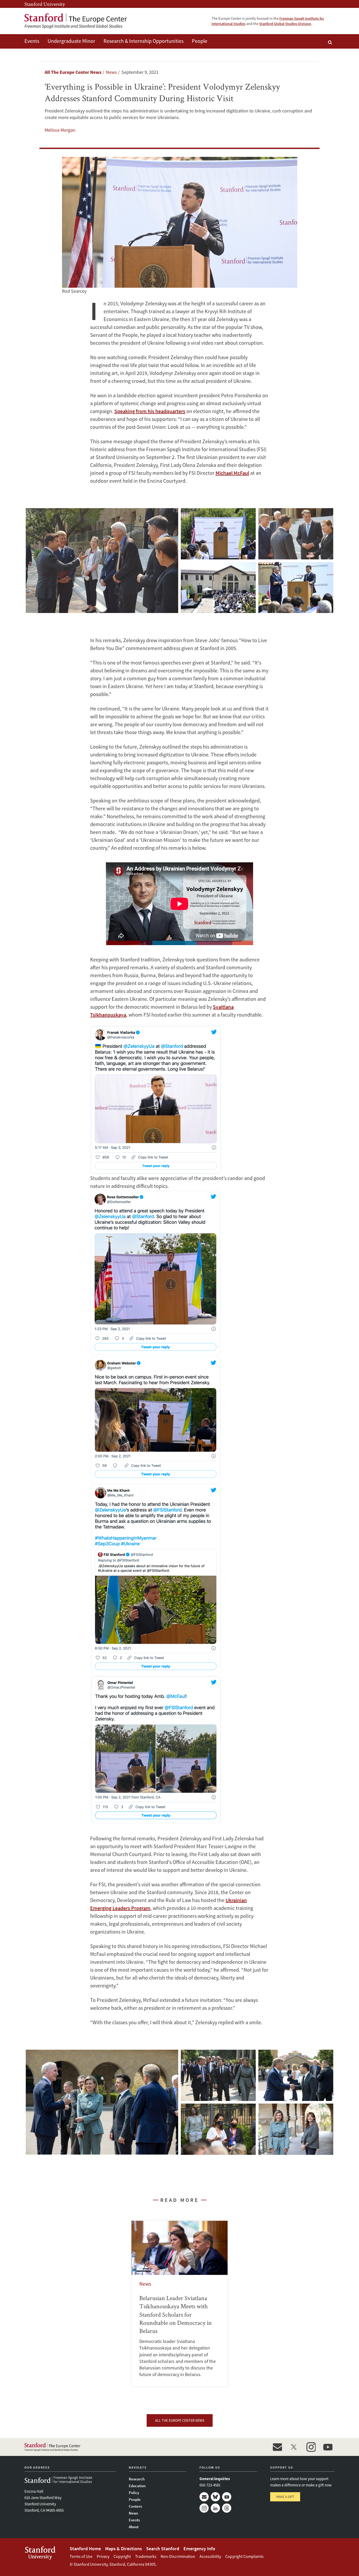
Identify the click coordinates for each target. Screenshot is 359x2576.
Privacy (103, 2556)
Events (32, 41)
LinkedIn (215, 2508)
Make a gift (285, 2497)
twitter (294, 2447)
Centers (135, 2506)
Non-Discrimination (178, 2556)
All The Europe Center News (73, 72)
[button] (102, 561)
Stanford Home (85, 2549)
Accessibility (210, 2556)
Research (137, 2479)
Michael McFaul (232, 473)
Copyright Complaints (244, 2556)
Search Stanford (163, 2549)
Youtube (227, 2497)
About (134, 2527)
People (200, 41)
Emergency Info (199, 2549)
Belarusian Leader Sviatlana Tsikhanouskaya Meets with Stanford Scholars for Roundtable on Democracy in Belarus (180, 2304)
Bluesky (215, 2497)
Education (137, 2486)
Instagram (204, 2508)
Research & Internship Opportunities (143, 41)
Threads (227, 2508)
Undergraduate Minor (71, 41)
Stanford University (45, 4)
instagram (311, 2447)
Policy (134, 2493)
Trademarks (146, 2556)
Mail (204, 2497)
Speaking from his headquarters (150, 411)
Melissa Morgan (60, 130)
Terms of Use (81, 2556)
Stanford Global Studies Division (285, 24)
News (133, 2513)
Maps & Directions (124, 2549)
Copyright (122, 2556)
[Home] (76, 21)
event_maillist (277, 2447)
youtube (328, 2447)
